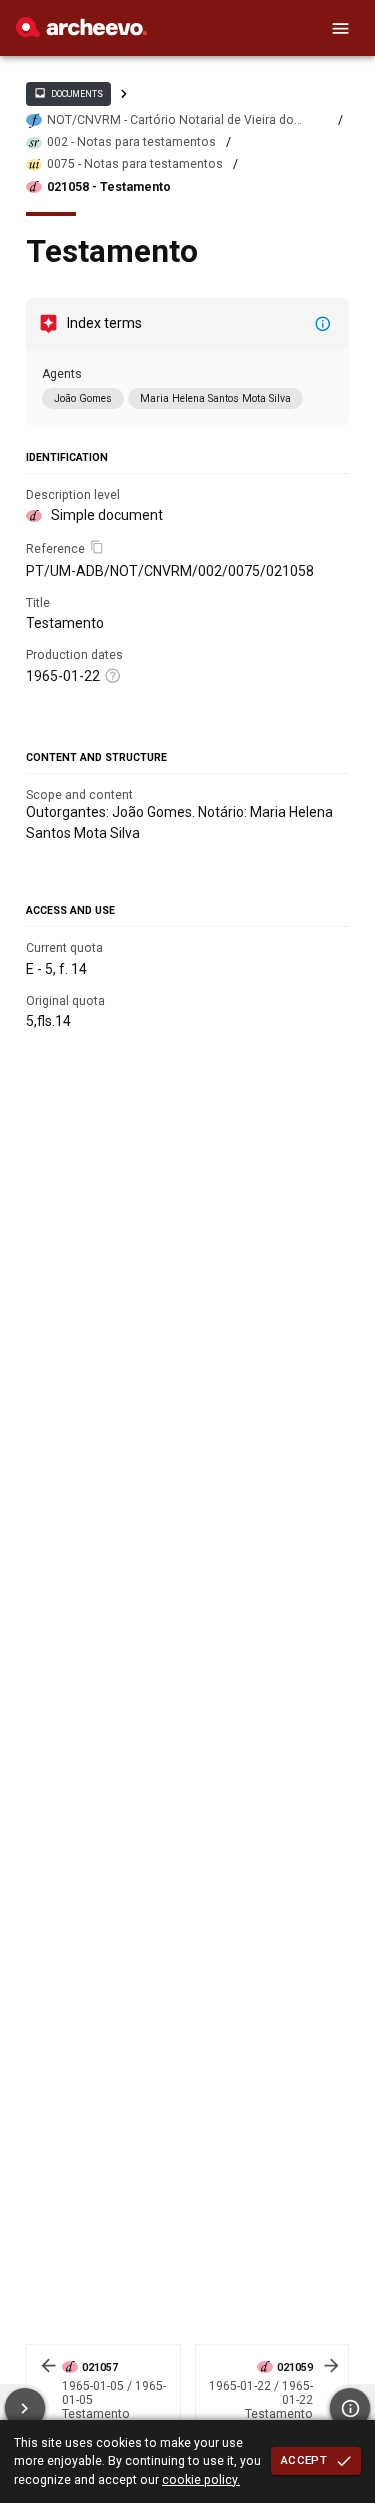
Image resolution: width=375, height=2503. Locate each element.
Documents (68, 93)
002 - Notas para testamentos (131, 142)
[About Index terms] (323, 324)
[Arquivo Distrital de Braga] (81, 32)
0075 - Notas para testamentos (135, 164)
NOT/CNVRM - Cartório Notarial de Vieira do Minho (170, 120)
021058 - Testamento (109, 187)
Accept (304, 2460)
